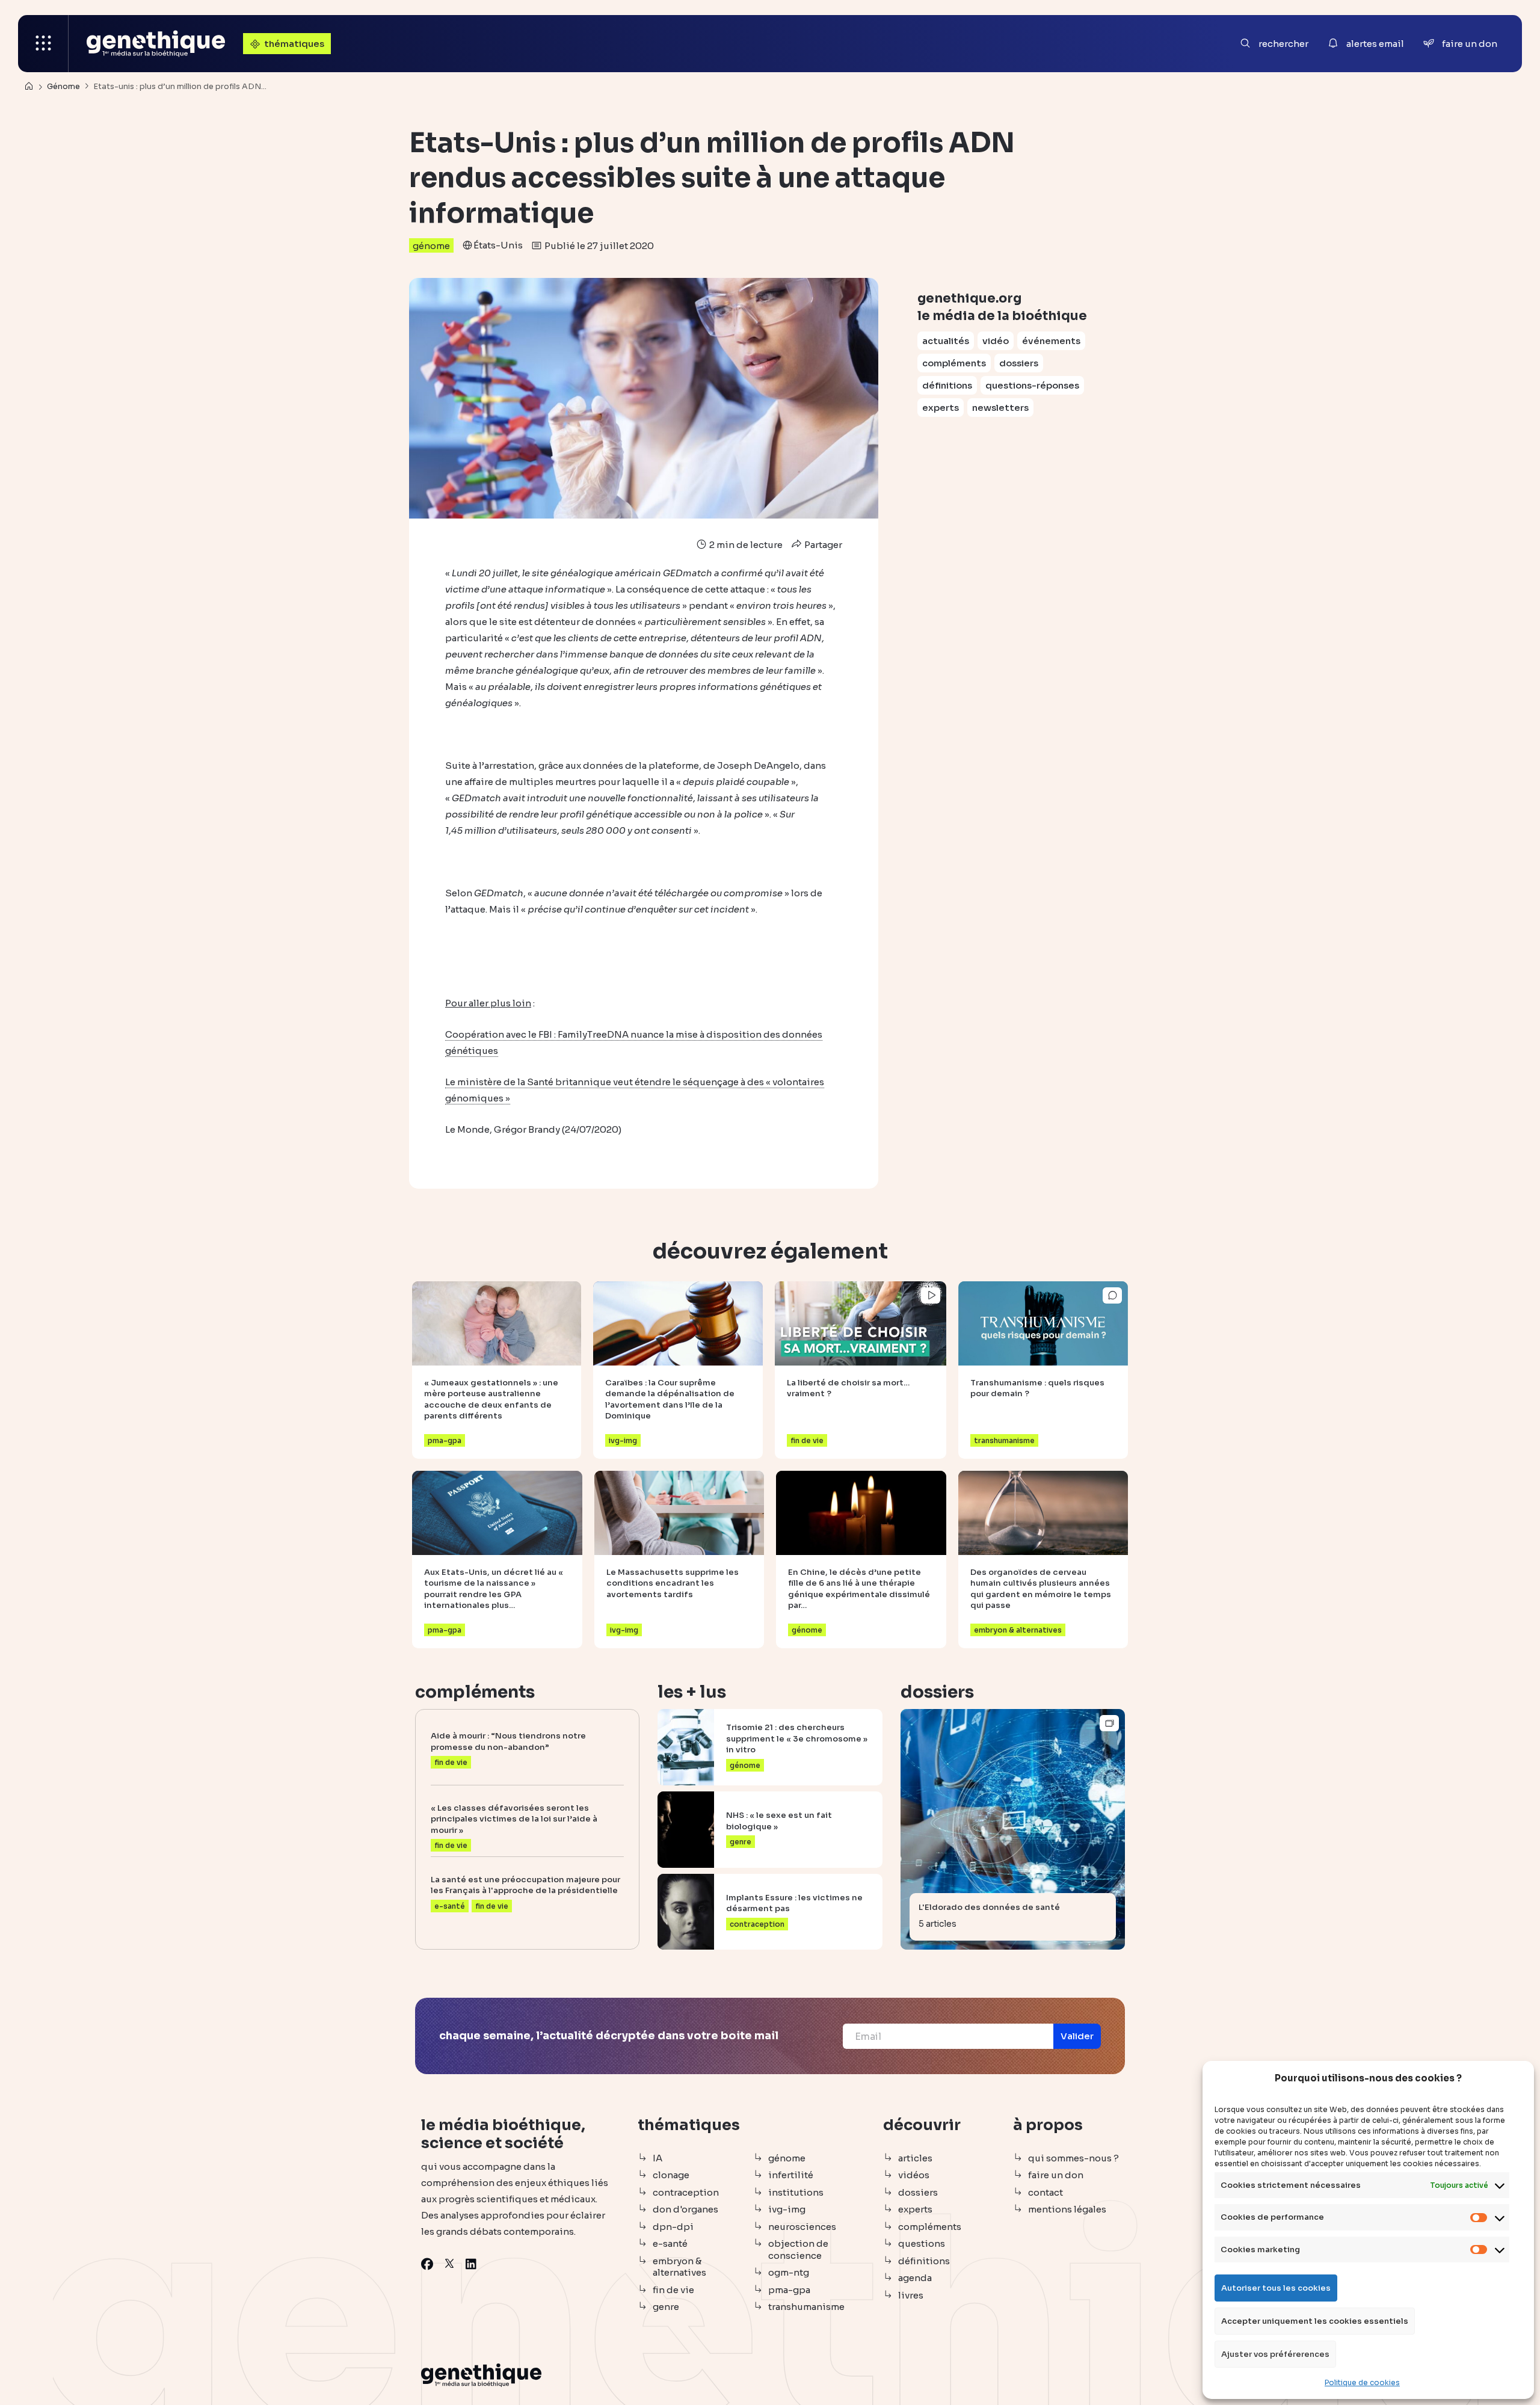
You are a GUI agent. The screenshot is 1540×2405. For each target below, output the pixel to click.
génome (431, 246)
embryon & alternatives (679, 2267)
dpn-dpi (673, 2227)
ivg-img (787, 2209)
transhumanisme (806, 2307)
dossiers (1019, 363)
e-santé (670, 2243)
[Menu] (43, 44)
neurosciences (802, 2227)
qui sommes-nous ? (1073, 2158)
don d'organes (685, 2209)
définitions (947, 385)
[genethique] (156, 44)
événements (1051, 341)
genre (666, 2307)
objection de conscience (798, 2249)
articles (915, 2158)
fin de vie (673, 2290)
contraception (686, 2192)
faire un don (1056, 2175)
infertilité (791, 2175)
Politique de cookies (1362, 2382)
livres (911, 2295)
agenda (915, 2278)
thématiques (294, 44)
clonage (671, 2175)
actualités (946, 341)
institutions (796, 2192)
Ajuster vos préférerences (1275, 2354)
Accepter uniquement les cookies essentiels (1315, 2321)
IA (658, 2158)
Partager (822, 545)
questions (922, 2243)
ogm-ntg (789, 2272)
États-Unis (498, 245)
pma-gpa (789, 2290)
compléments (954, 363)
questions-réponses (1032, 385)
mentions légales (1067, 2209)
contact (1046, 2192)
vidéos (914, 2175)
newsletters (1000, 408)
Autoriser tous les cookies (1276, 2288)
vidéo (996, 341)
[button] (1077, 2036)
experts (941, 408)
